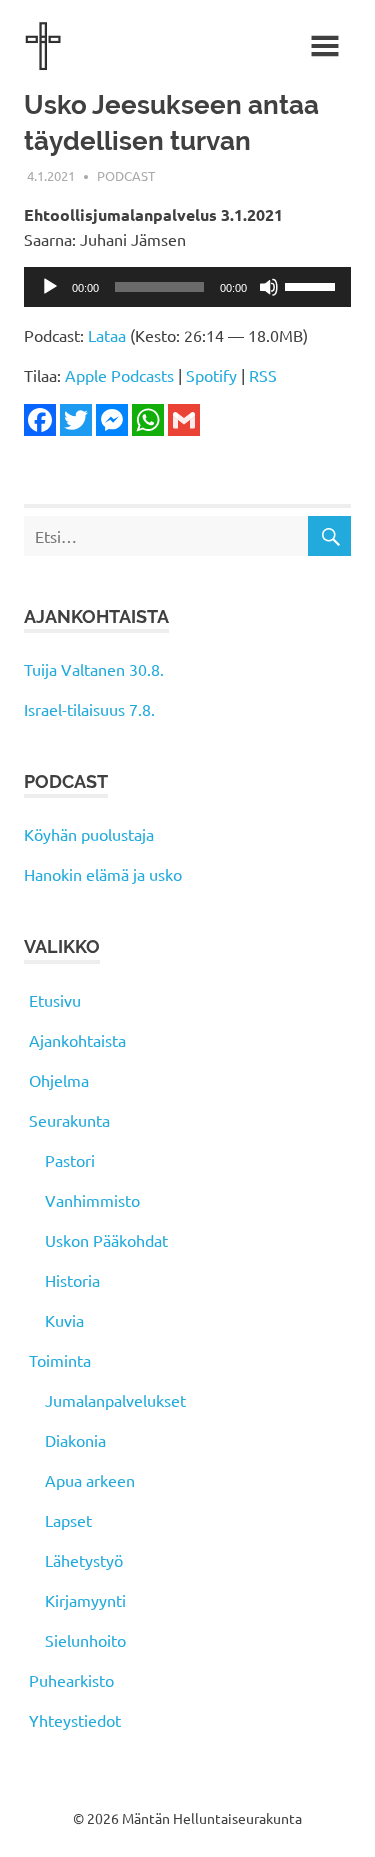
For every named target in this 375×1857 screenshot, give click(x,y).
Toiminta (60, 1360)
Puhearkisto (71, 1680)
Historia (72, 1280)
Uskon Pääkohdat (106, 1240)
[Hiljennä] (269, 287)
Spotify (211, 375)
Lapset (68, 1520)
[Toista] (50, 287)
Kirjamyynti (85, 1600)
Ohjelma (59, 1080)
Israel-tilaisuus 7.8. (89, 709)
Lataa (107, 335)
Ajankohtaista (77, 1040)
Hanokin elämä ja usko (103, 874)
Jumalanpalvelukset (115, 1400)
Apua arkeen (90, 1480)
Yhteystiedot (75, 1720)
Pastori (70, 1160)
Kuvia (64, 1320)
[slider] (313, 285)
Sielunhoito (85, 1640)
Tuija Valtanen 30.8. (94, 669)
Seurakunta (69, 1120)
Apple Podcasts (119, 375)
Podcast (126, 175)
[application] (187, 287)
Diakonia (75, 1440)
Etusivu (55, 1000)
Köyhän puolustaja (89, 834)
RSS (263, 375)
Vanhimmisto (92, 1200)
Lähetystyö (84, 1560)
